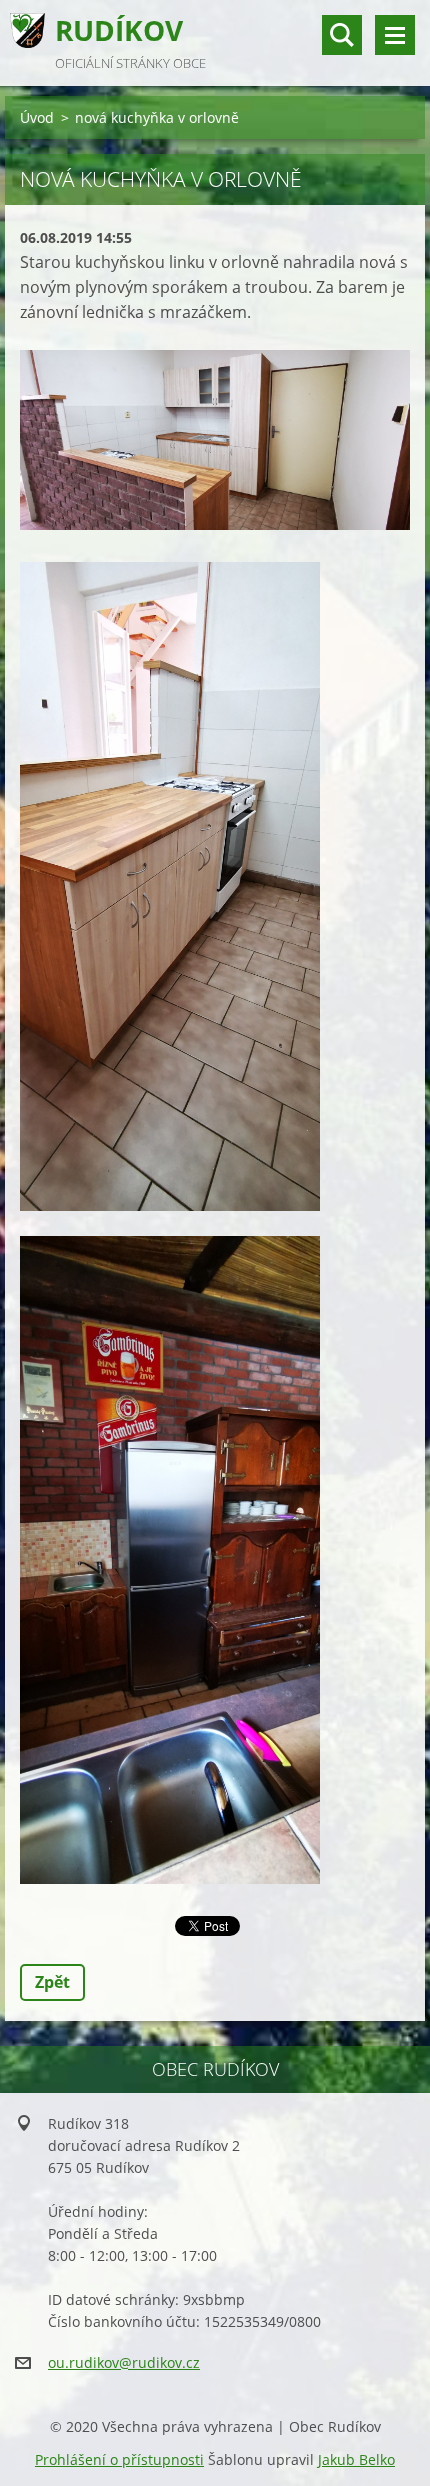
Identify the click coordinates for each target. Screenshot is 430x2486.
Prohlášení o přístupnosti (119, 2459)
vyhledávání (342, 35)
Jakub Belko (356, 2459)
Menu (395, 35)
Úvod (37, 117)
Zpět (52, 1982)
